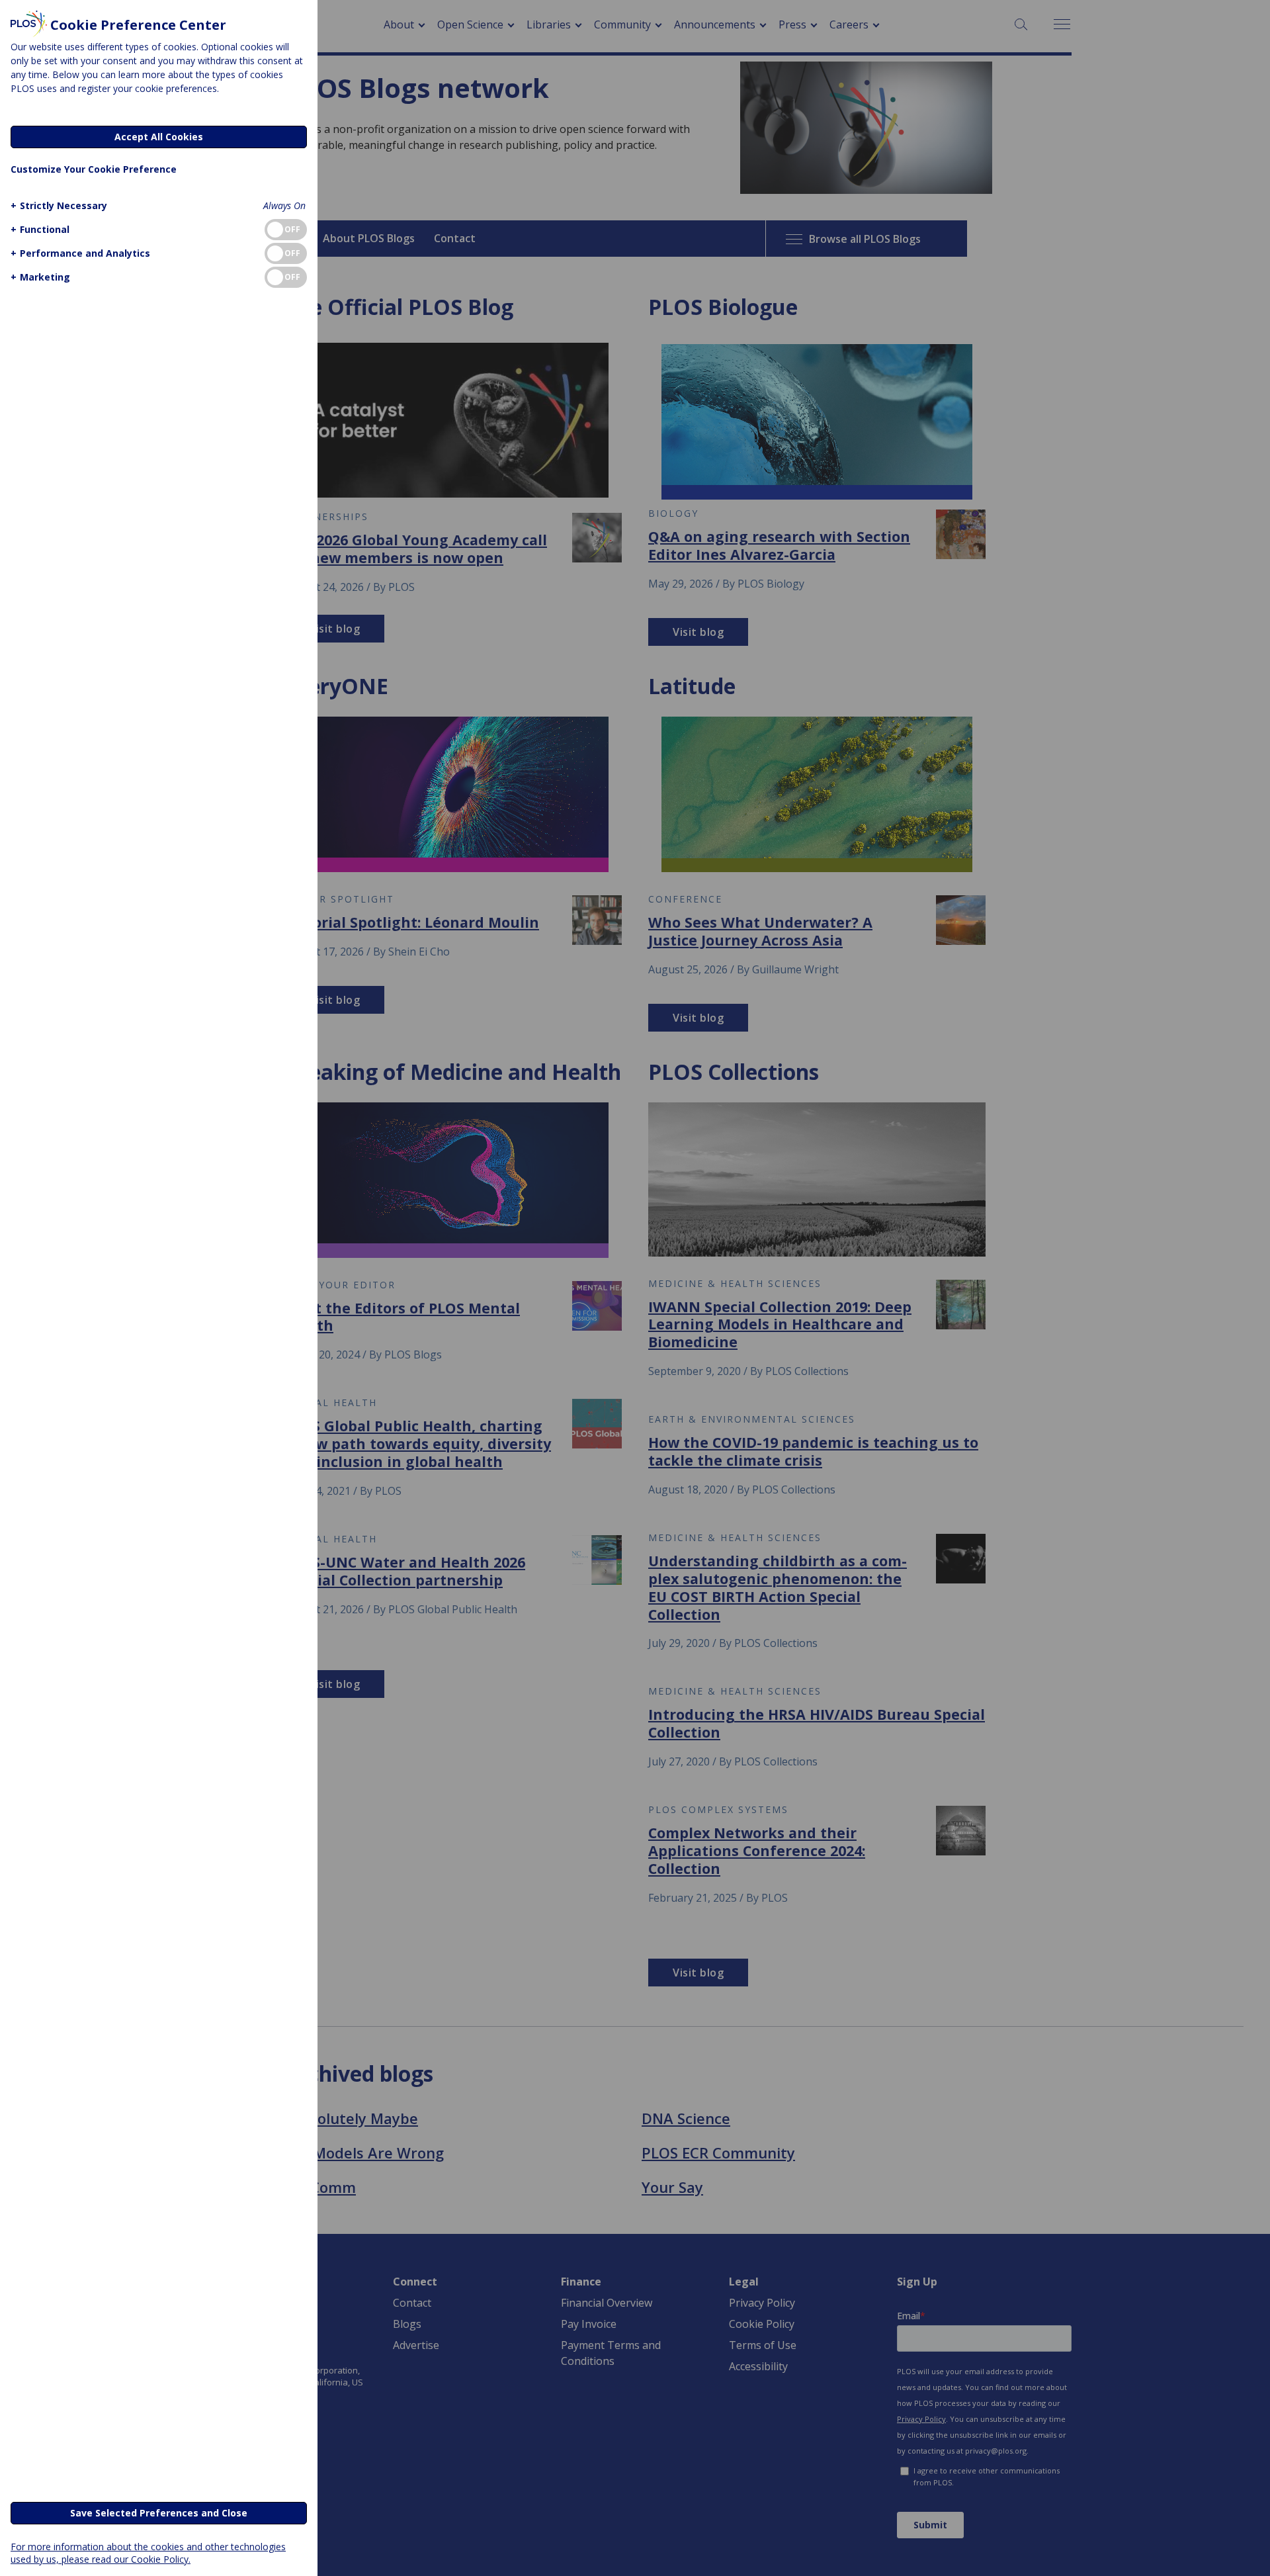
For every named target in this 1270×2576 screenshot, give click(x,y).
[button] (59, 205)
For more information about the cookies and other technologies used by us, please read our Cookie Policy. (148, 2553)
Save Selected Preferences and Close (159, 2513)
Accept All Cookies (159, 137)
